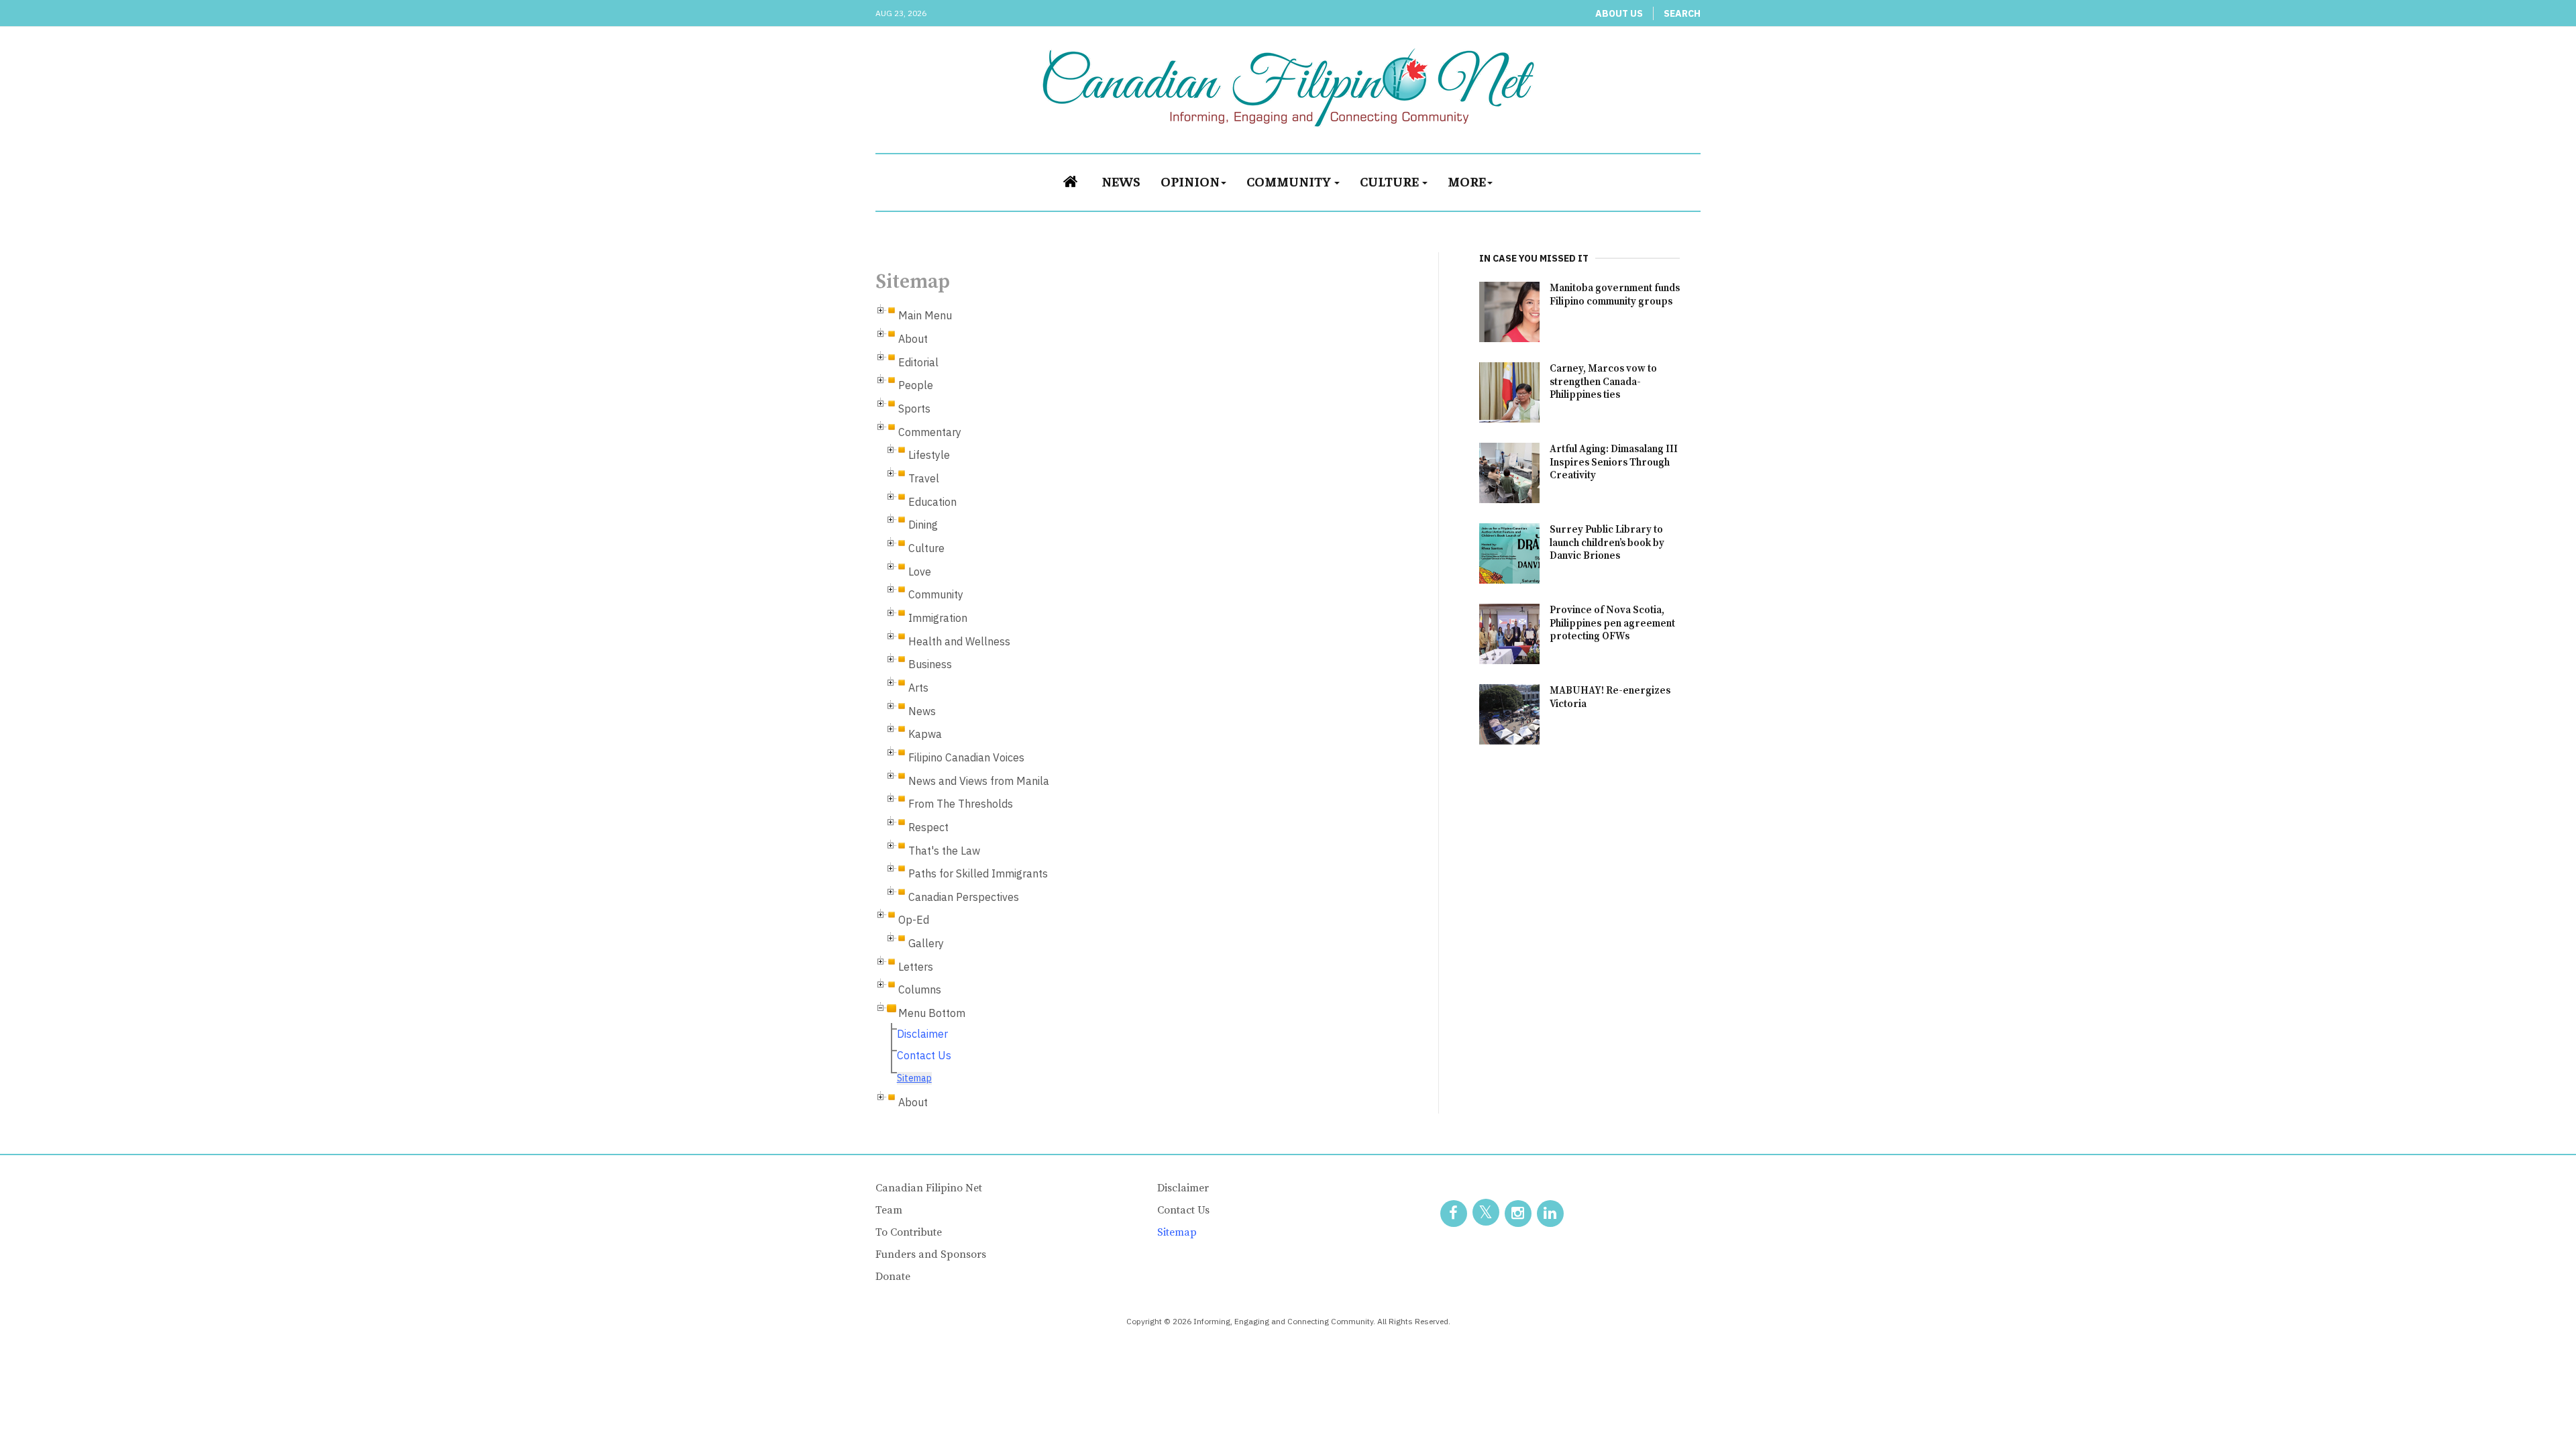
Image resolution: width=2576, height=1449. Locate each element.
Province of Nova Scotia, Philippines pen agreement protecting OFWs (1612, 624)
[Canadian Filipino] (1288, 87)
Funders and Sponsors (931, 1254)
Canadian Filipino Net (929, 1188)
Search (1682, 13)
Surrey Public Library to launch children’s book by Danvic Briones (1607, 543)
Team (889, 1210)
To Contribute (909, 1232)
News (1121, 181)
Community (1290, 181)
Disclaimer (922, 1034)
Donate (893, 1277)
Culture (1390, 181)
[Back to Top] (2536, 1409)
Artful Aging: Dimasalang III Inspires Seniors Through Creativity (1614, 463)
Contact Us (924, 1055)
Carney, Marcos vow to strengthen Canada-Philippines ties (1603, 382)
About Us (1619, 13)
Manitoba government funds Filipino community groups (1615, 295)
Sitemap (914, 1078)
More (1467, 181)
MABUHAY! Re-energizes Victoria (1610, 697)
